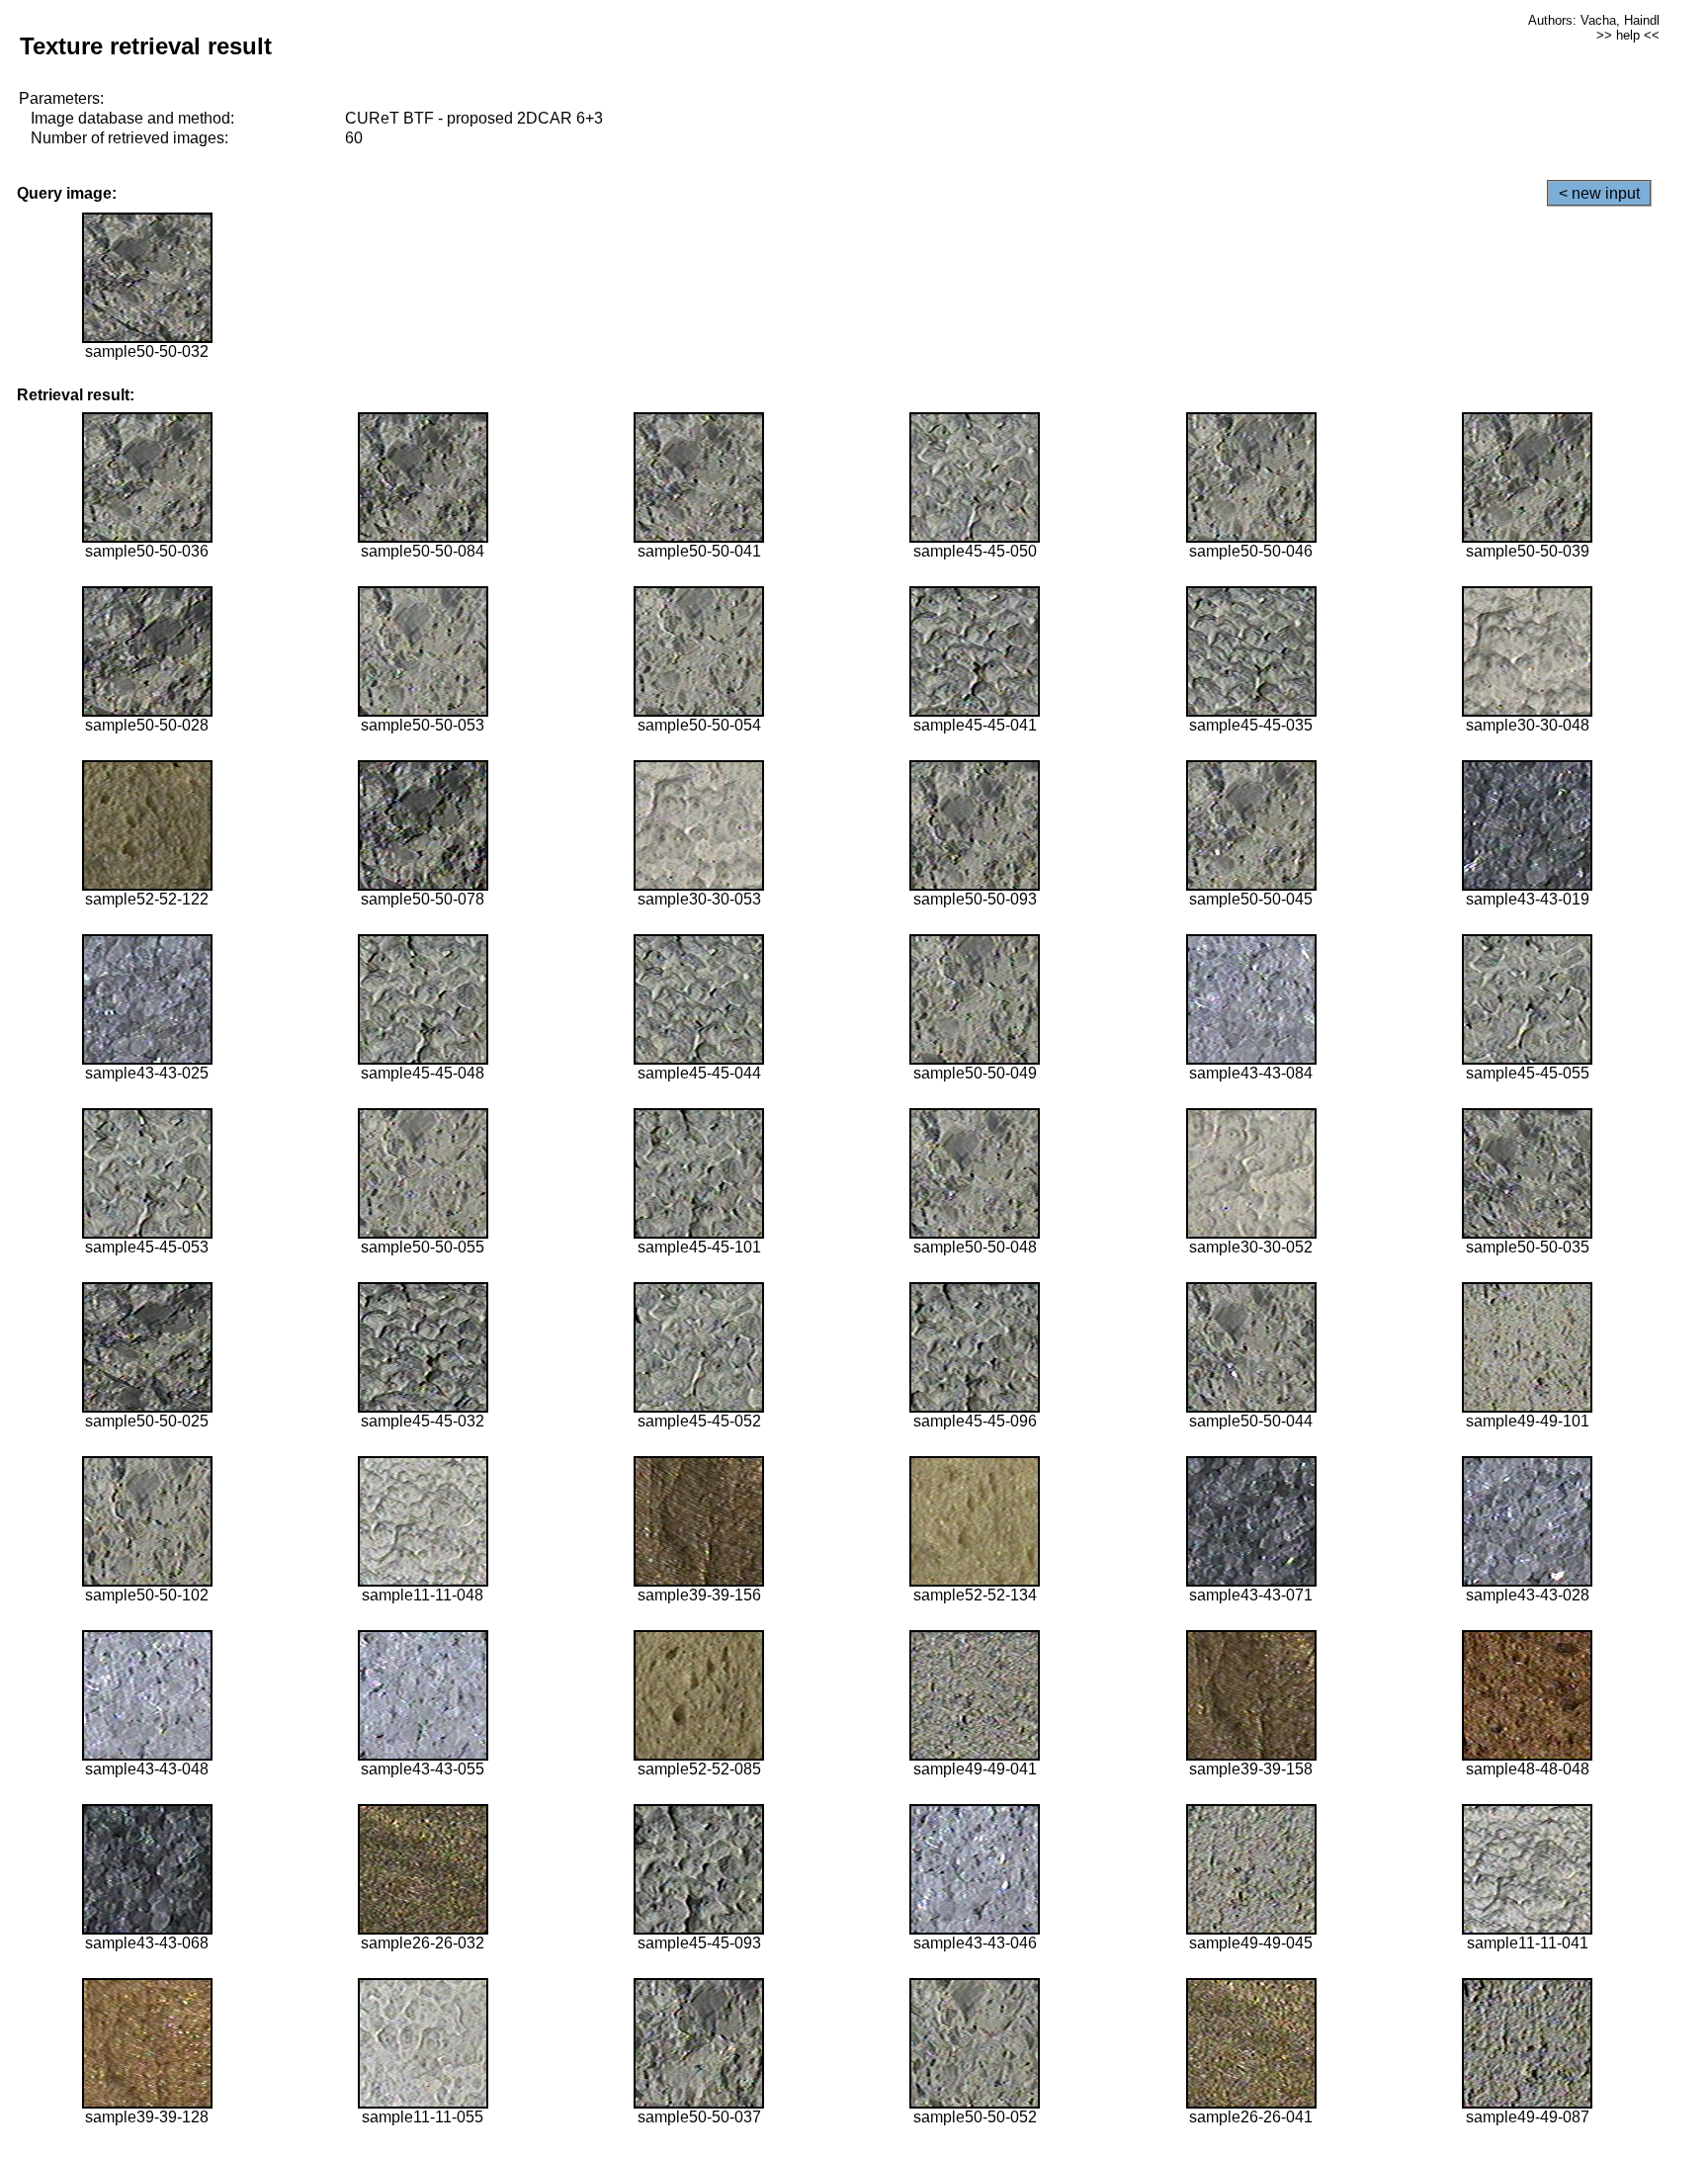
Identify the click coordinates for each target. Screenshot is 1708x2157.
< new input (1599, 193)
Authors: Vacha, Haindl (1594, 20)
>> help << (1628, 35)
